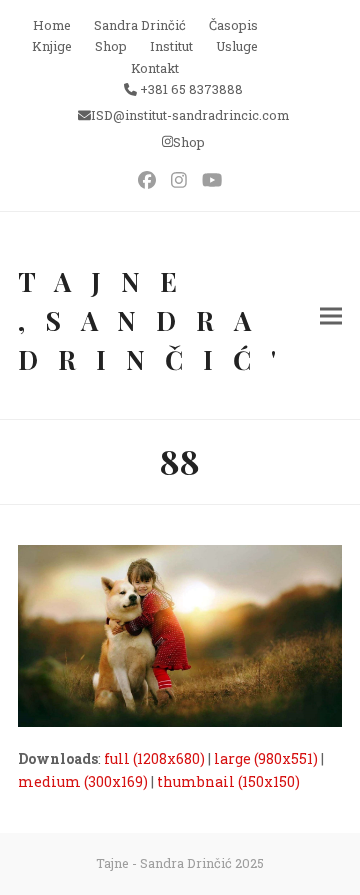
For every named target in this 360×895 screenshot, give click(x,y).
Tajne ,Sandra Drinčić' (157, 320)
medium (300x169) (83, 781)
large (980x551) (266, 758)
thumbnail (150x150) (228, 781)
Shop (189, 142)
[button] (331, 315)
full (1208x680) (154, 758)
